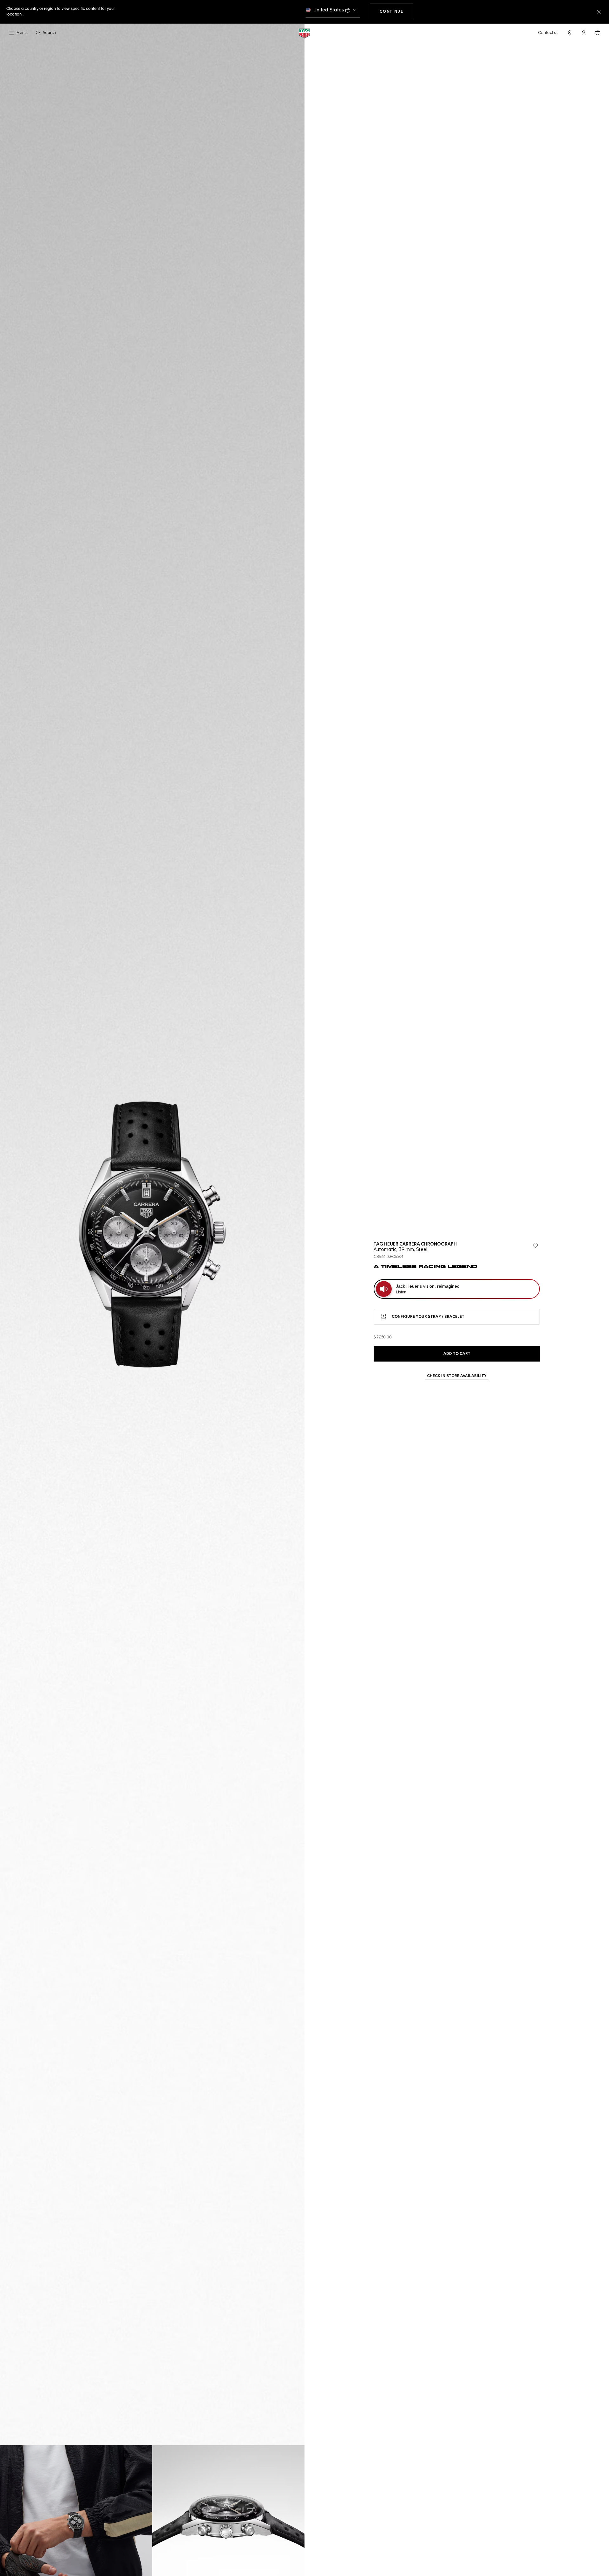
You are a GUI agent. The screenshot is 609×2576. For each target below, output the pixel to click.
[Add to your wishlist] (535, 1246)
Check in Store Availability (457, 1376)
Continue (396, 12)
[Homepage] (304, 33)
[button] (584, 33)
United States (329, 10)
